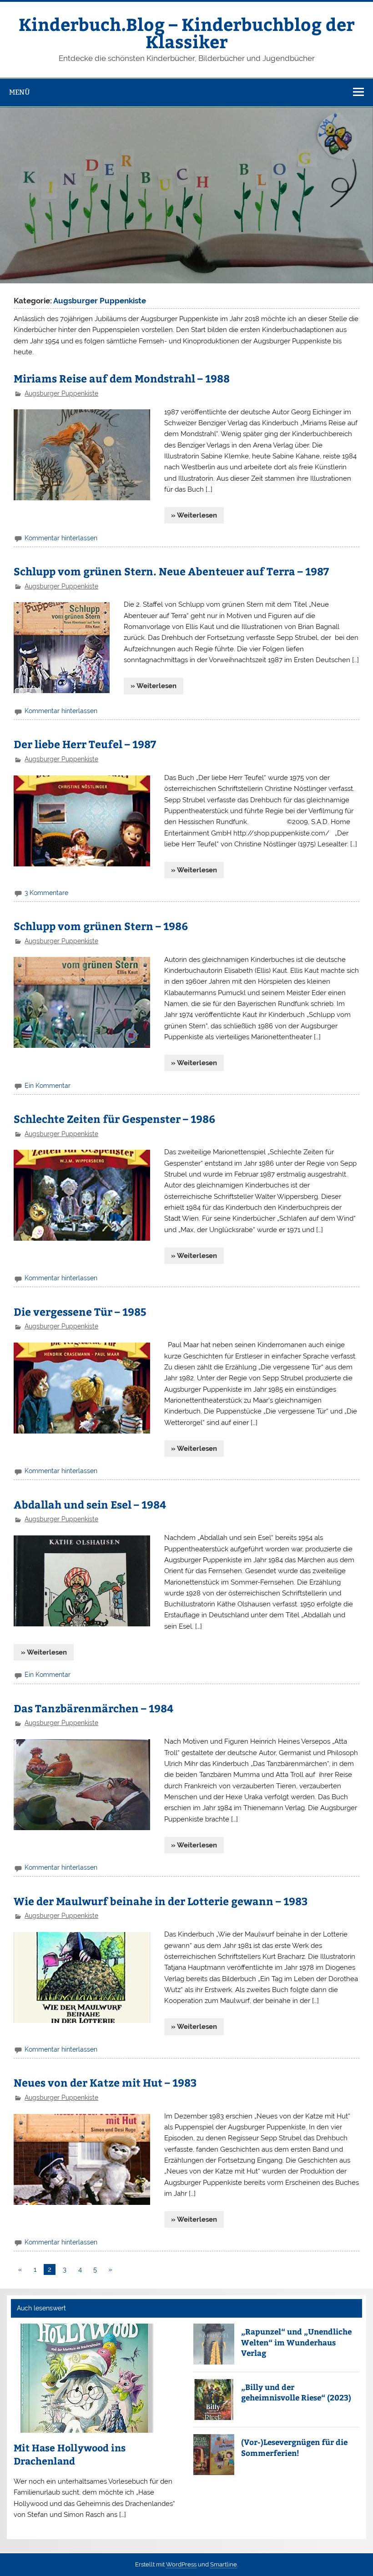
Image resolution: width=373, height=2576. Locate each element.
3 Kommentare (46, 893)
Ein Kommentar (48, 1086)
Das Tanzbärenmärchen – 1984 (93, 1708)
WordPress (181, 2564)
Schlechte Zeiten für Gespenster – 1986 (114, 1119)
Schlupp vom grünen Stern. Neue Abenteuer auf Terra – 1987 (171, 571)
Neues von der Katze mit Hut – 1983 (105, 2082)
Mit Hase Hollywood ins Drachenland (70, 2454)
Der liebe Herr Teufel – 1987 (85, 744)
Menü (20, 92)
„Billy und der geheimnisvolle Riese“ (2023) (296, 2392)
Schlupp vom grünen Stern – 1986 (101, 926)
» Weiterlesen (194, 515)
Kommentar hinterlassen (61, 538)
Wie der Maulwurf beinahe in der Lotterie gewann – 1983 (161, 1901)
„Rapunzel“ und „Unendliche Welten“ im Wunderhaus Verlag (296, 2342)
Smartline (224, 2564)
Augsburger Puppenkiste (61, 393)
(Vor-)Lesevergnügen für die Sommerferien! (294, 2447)
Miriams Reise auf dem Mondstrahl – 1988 (122, 378)
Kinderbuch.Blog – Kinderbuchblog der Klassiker (187, 33)
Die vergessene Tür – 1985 (80, 1311)
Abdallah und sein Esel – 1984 (90, 1504)
